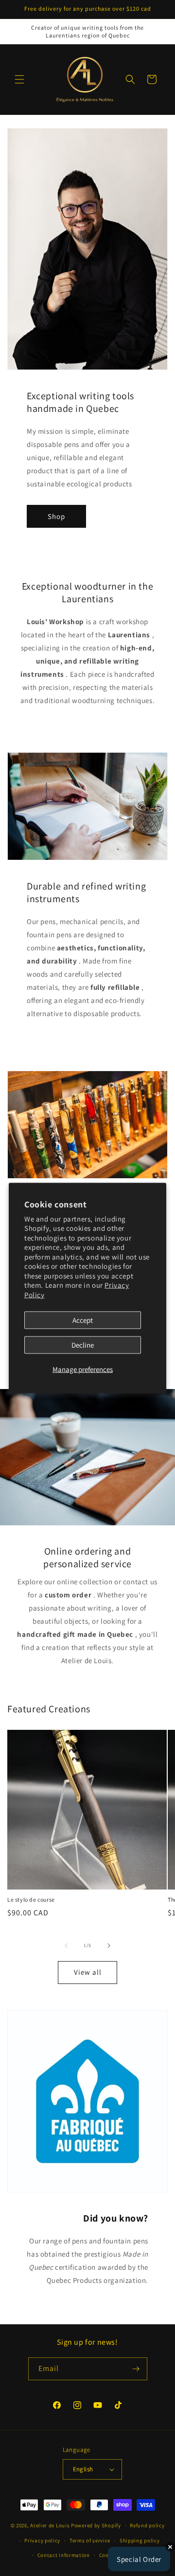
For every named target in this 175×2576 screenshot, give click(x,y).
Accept (83, 1320)
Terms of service (90, 2540)
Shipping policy (140, 2540)
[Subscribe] (136, 2369)
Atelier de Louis (50, 2525)
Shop (56, 516)
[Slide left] (66, 1946)
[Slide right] (109, 1946)
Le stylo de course (31, 1900)
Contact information (64, 2555)
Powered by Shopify (96, 2525)
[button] (19, 79)
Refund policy (147, 2525)
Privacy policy (42, 2540)
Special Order (139, 2559)
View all (88, 1972)
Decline (83, 1345)
